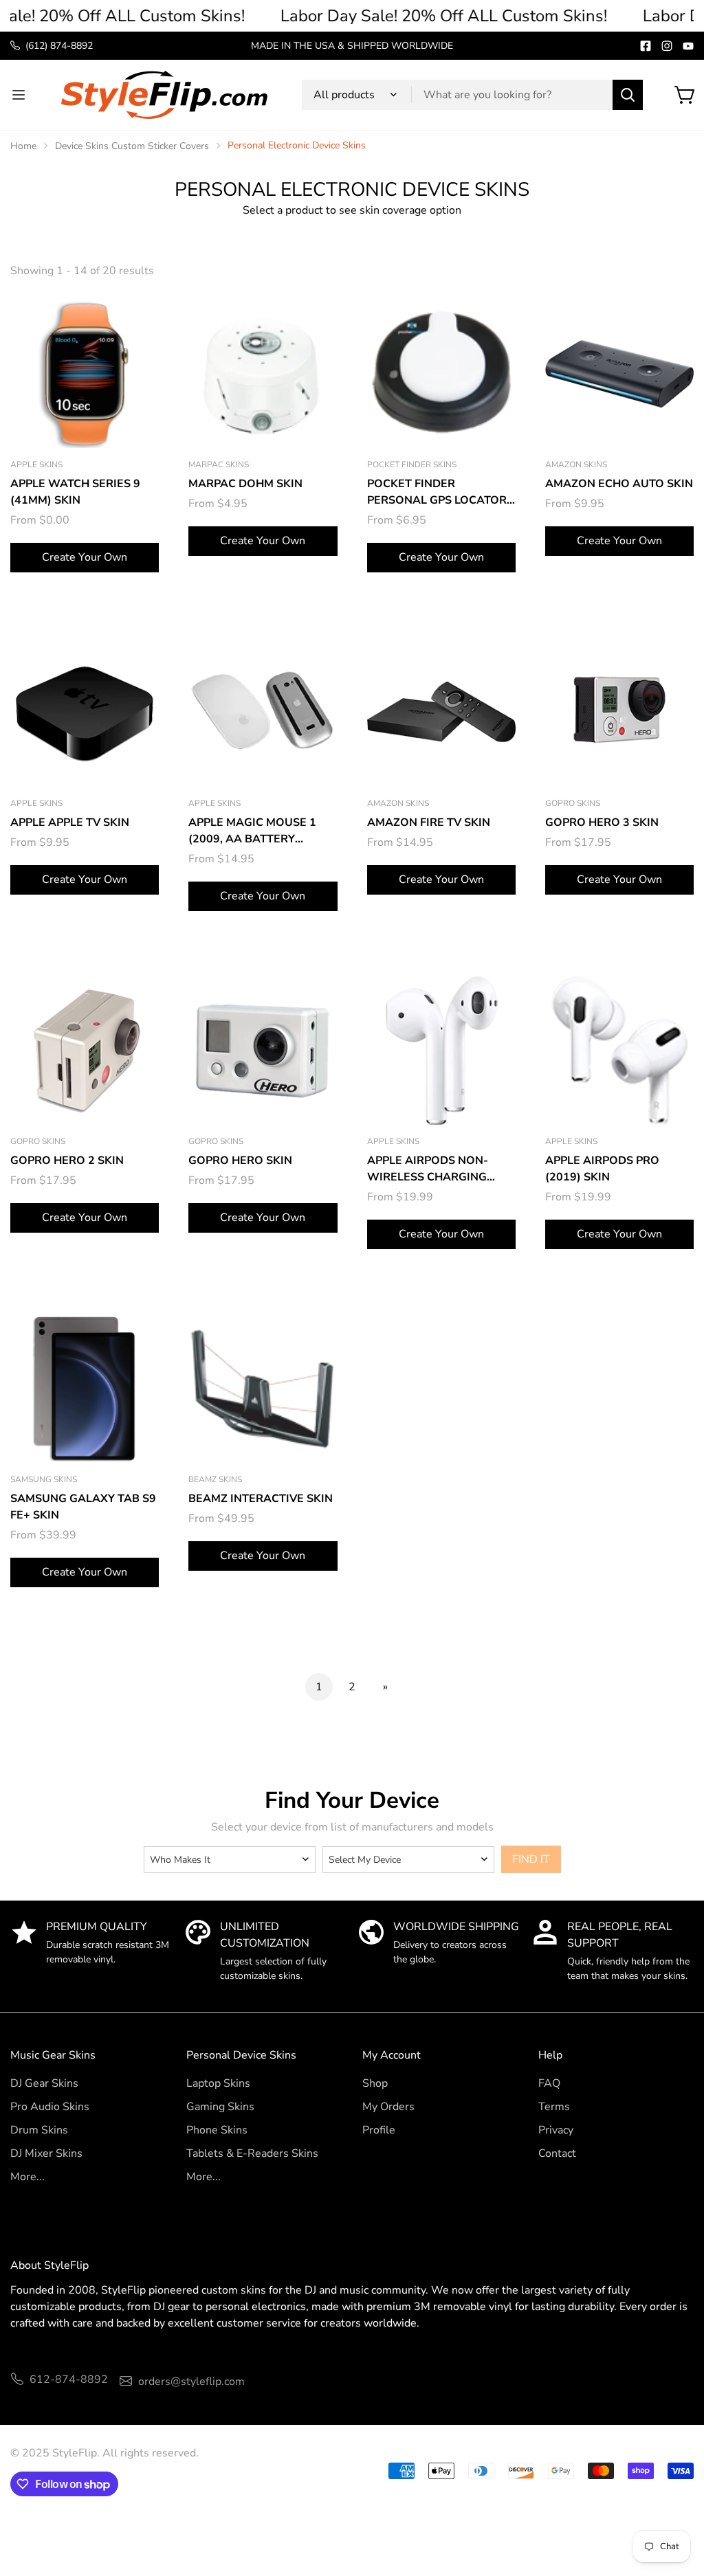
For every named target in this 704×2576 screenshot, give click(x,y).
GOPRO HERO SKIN (240, 1161)
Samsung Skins (44, 1479)
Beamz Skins (215, 1479)
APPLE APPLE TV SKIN (70, 822)
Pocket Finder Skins (412, 464)
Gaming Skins (220, 2107)
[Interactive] (263, 1389)
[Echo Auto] (619, 374)
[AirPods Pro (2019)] (619, 1051)
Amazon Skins (576, 464)
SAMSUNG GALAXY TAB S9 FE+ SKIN (83, 1507)
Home (23, 146)
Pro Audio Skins (50, 2107)
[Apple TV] (85, 712)
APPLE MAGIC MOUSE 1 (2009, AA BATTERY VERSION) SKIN (252, 831)
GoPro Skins (573, 803)
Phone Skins (217, 2130)
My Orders (388, 2107)
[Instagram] (667, 46)
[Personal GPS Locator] (441, 374)
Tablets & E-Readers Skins (252, 2153)
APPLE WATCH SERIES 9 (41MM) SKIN (75, 492)
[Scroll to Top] (677, 2501)
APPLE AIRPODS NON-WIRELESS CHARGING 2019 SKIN (428, 1169)
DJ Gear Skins (44, 2083)
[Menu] (19, 95)
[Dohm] (263, 374)
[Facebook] (646, 46)
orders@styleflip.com (191, 2382)
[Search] (628, 95)
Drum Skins (39, 2130)
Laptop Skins (218, 2083)
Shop (375, 2083)
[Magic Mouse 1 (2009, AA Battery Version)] (263, 712)
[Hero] (263, 1051)
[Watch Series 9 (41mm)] (85, 374)
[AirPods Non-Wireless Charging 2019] (441, 1051)
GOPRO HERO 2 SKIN (67, 1161)
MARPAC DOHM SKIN (245, 484)
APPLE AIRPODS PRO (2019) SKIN (602, 1169)
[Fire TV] (441, 712)
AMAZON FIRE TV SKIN (429, 822)
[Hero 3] (619, 712)
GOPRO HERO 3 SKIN (602, 822)
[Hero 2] (85, 1051)
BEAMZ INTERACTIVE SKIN (261, 1499)
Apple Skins (36, 464)
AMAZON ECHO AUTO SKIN (619, 484)
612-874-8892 (69, 2379)
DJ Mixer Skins (46, 2153)
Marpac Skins (219, 464)
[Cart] (685, 95)
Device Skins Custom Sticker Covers (132, 146)
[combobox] (472, 95)
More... (27, 2177)
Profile (379, 2130)
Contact (557, 2153)
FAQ (549, 2083)
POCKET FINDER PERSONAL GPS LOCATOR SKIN (437, 492)
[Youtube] (688, 46)
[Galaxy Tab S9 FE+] (85, 1389)
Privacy (556, 2130)
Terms (554, 2107)
